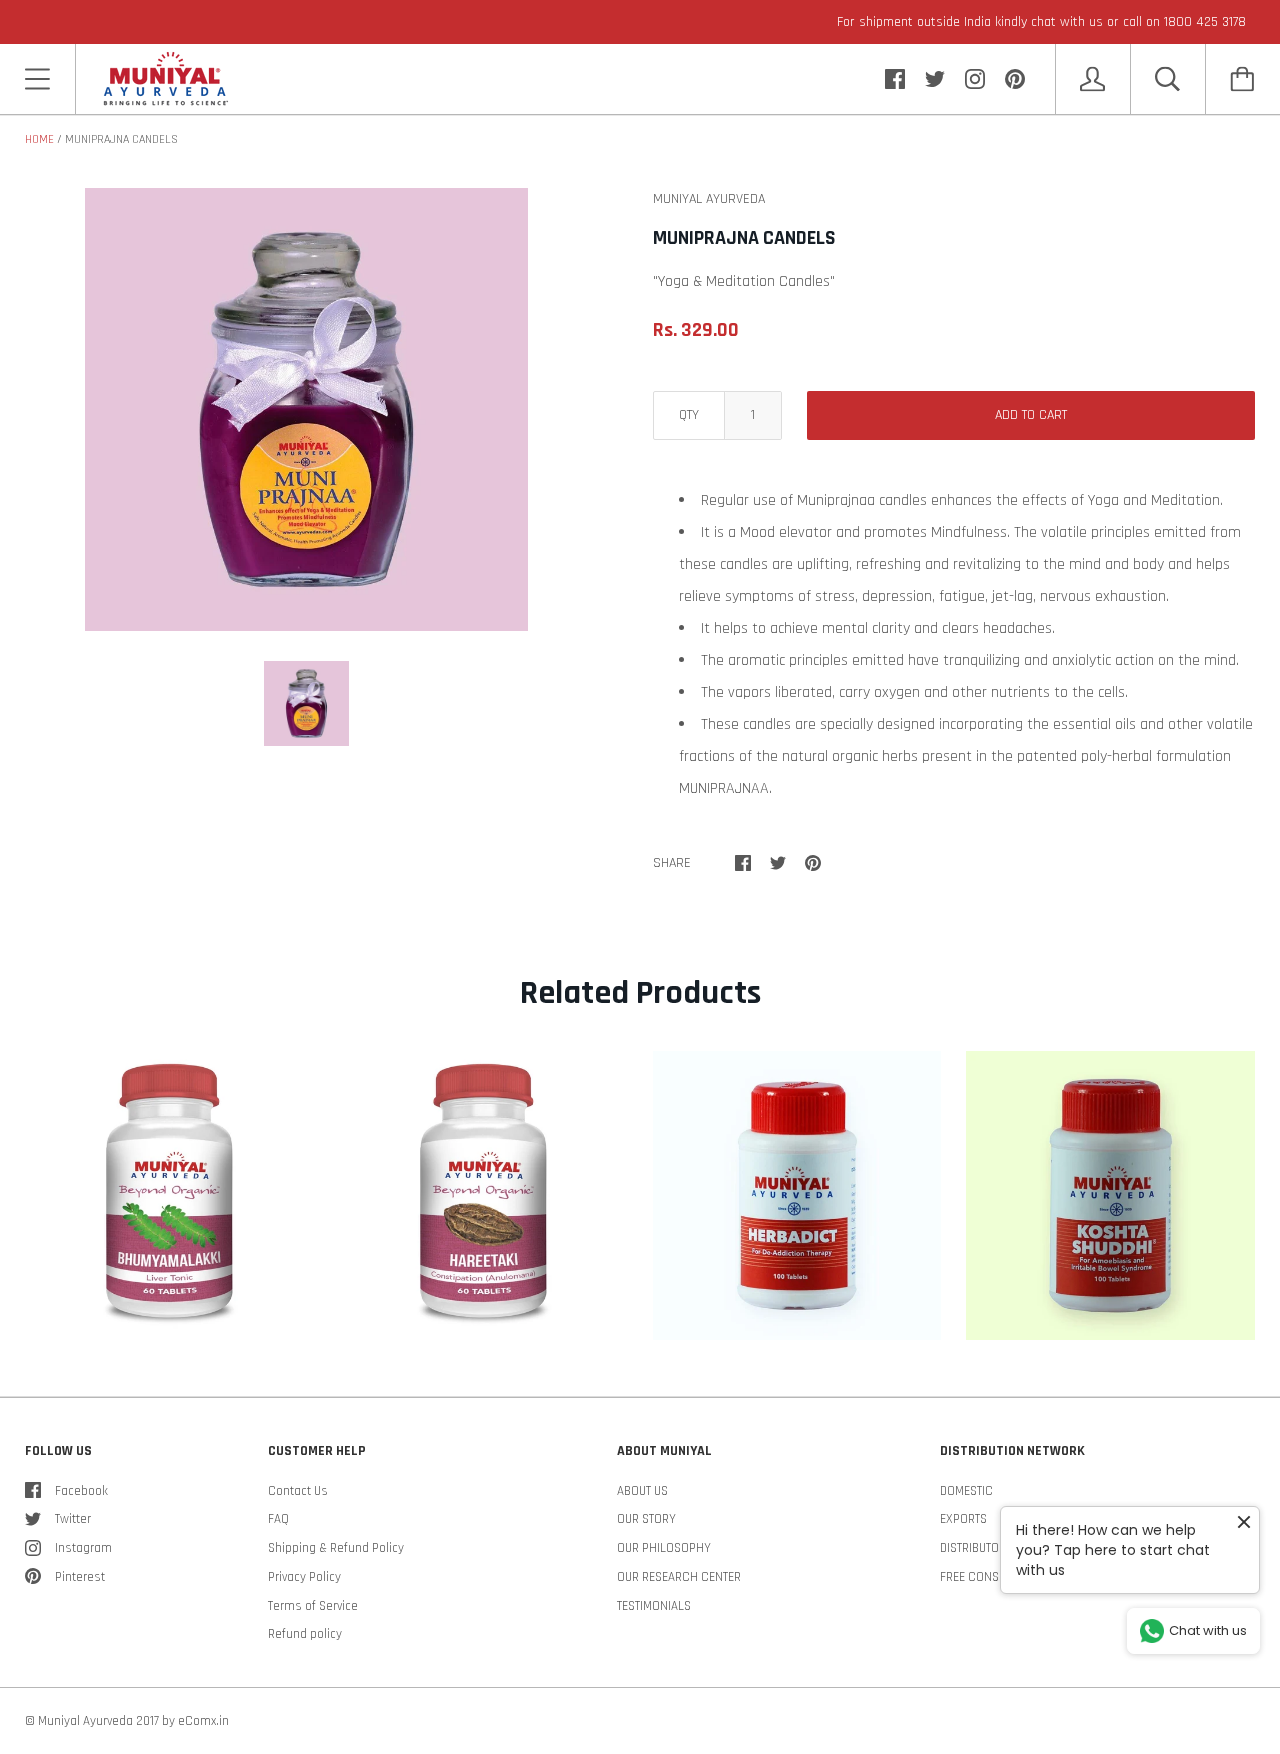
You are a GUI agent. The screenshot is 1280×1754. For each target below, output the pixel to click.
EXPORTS (963, 1519)
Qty (689, 415)
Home (39, 139)
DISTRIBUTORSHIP (985, 1548)
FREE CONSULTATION (994, 1577)
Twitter (73, 1519)
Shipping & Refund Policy (336, 1548)
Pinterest (80, 1577)
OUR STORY (646, 1519)
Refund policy (305, 1634)
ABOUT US (642, 1491)
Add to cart (1031, 415)
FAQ (278, 1519)
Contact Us (298, 1491)
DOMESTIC (966, 1491)
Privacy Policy (304, 1577)
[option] (306, 409)
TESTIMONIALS (654, 1606)
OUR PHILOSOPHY (664, 1548)
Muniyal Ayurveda (85, 1721)
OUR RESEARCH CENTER (679, 1577)
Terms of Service (313, 1606)
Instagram (83, 1548)
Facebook (81, 1491)
